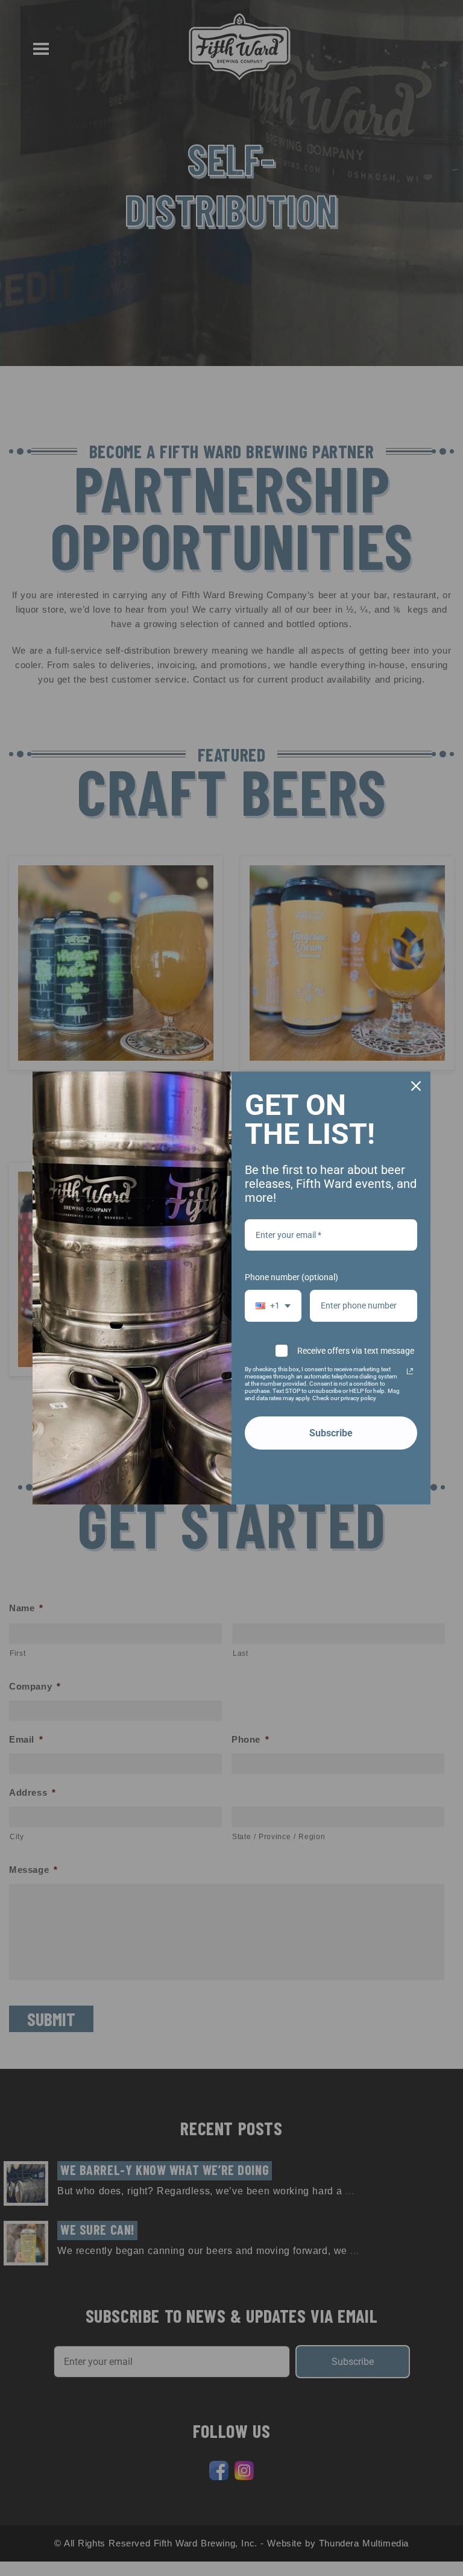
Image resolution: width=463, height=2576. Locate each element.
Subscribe (331, 1433)
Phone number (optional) (291, 1277)
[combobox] (273, 1306)
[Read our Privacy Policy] (410, 1371)
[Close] (416, 1086)
